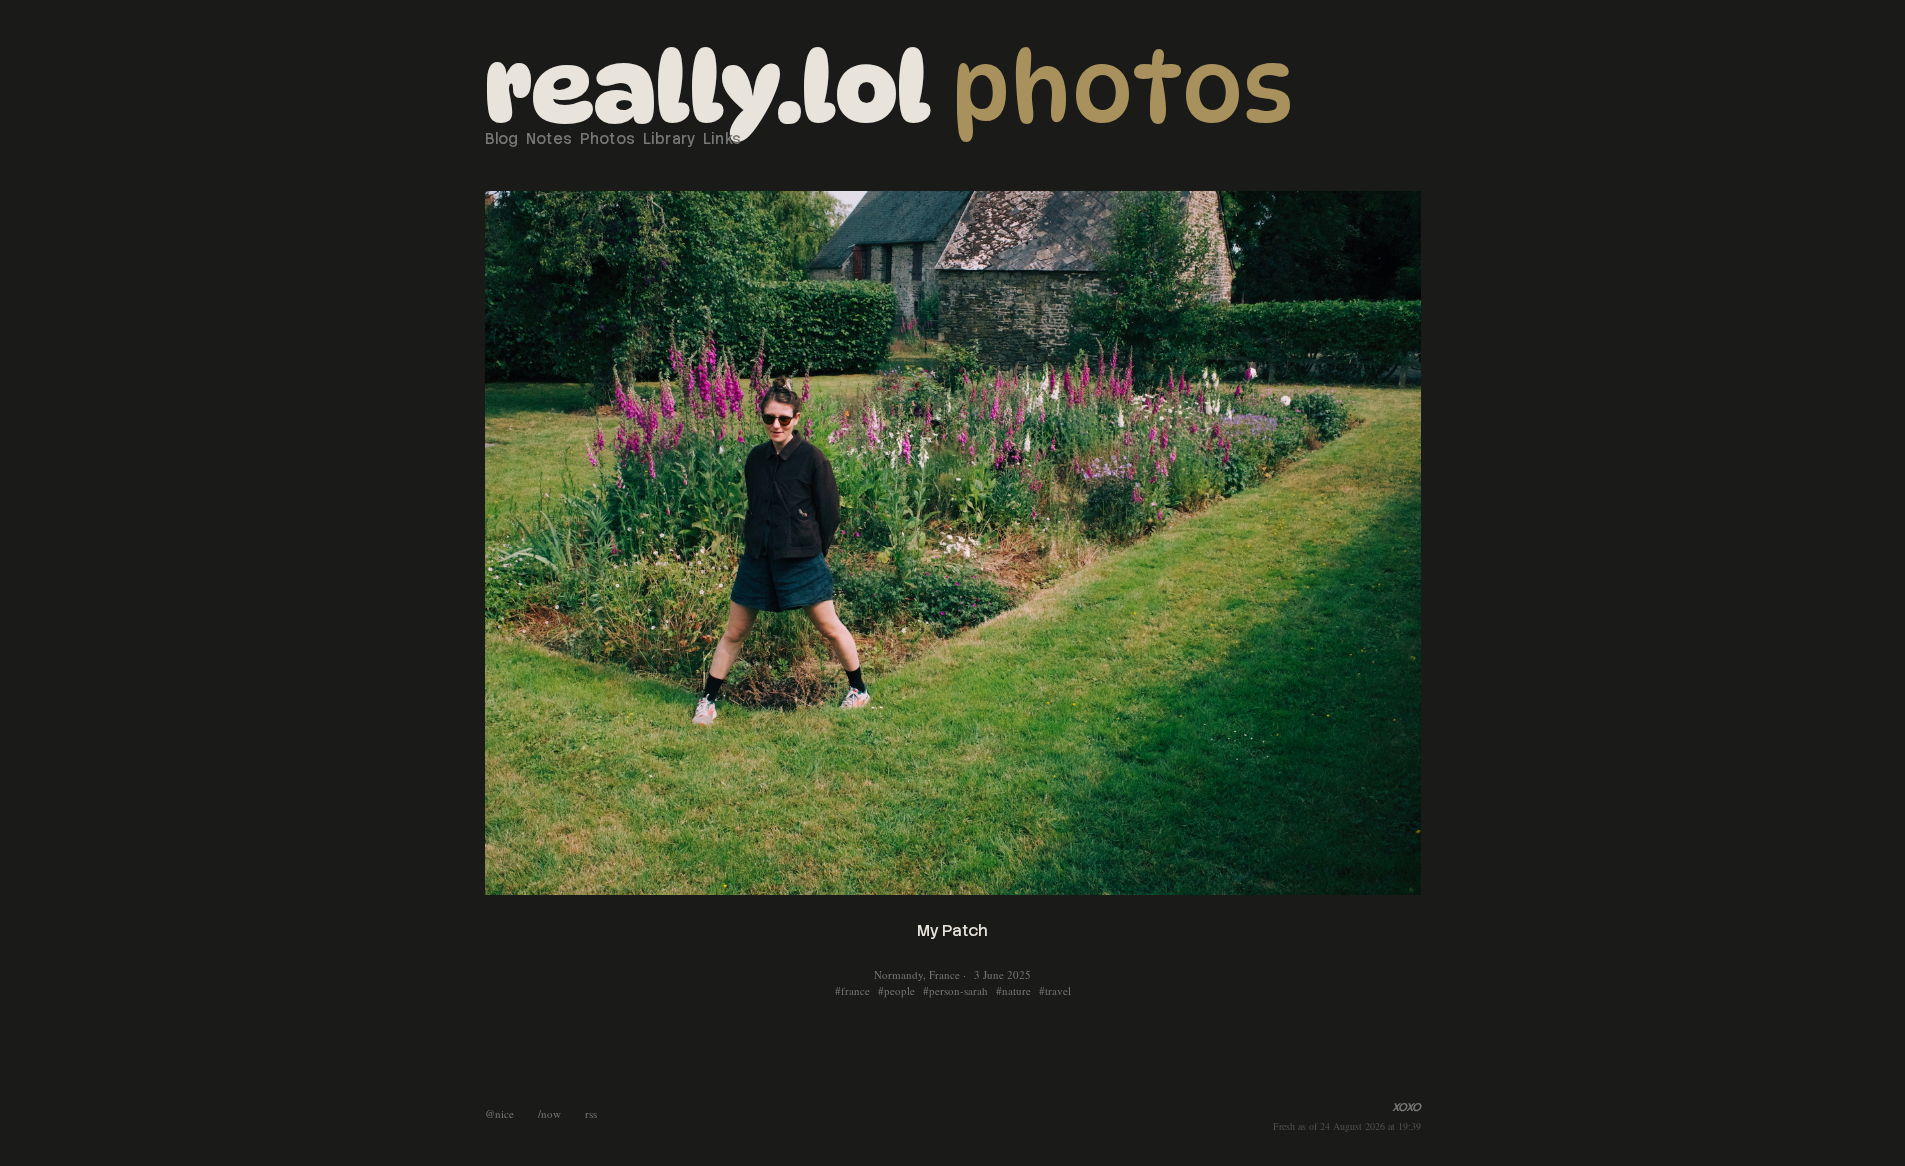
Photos (1122, 88)
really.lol (708, 88)
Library (669, 139)
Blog (502, 139)
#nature (1013, 990)
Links (722, 139)
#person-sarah (955, 990)
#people (896, 990)
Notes (549, 139)
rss (591, 1113)
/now (549, 1113)
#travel (1055, 990)
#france (852, 990)
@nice (499, 1113)
